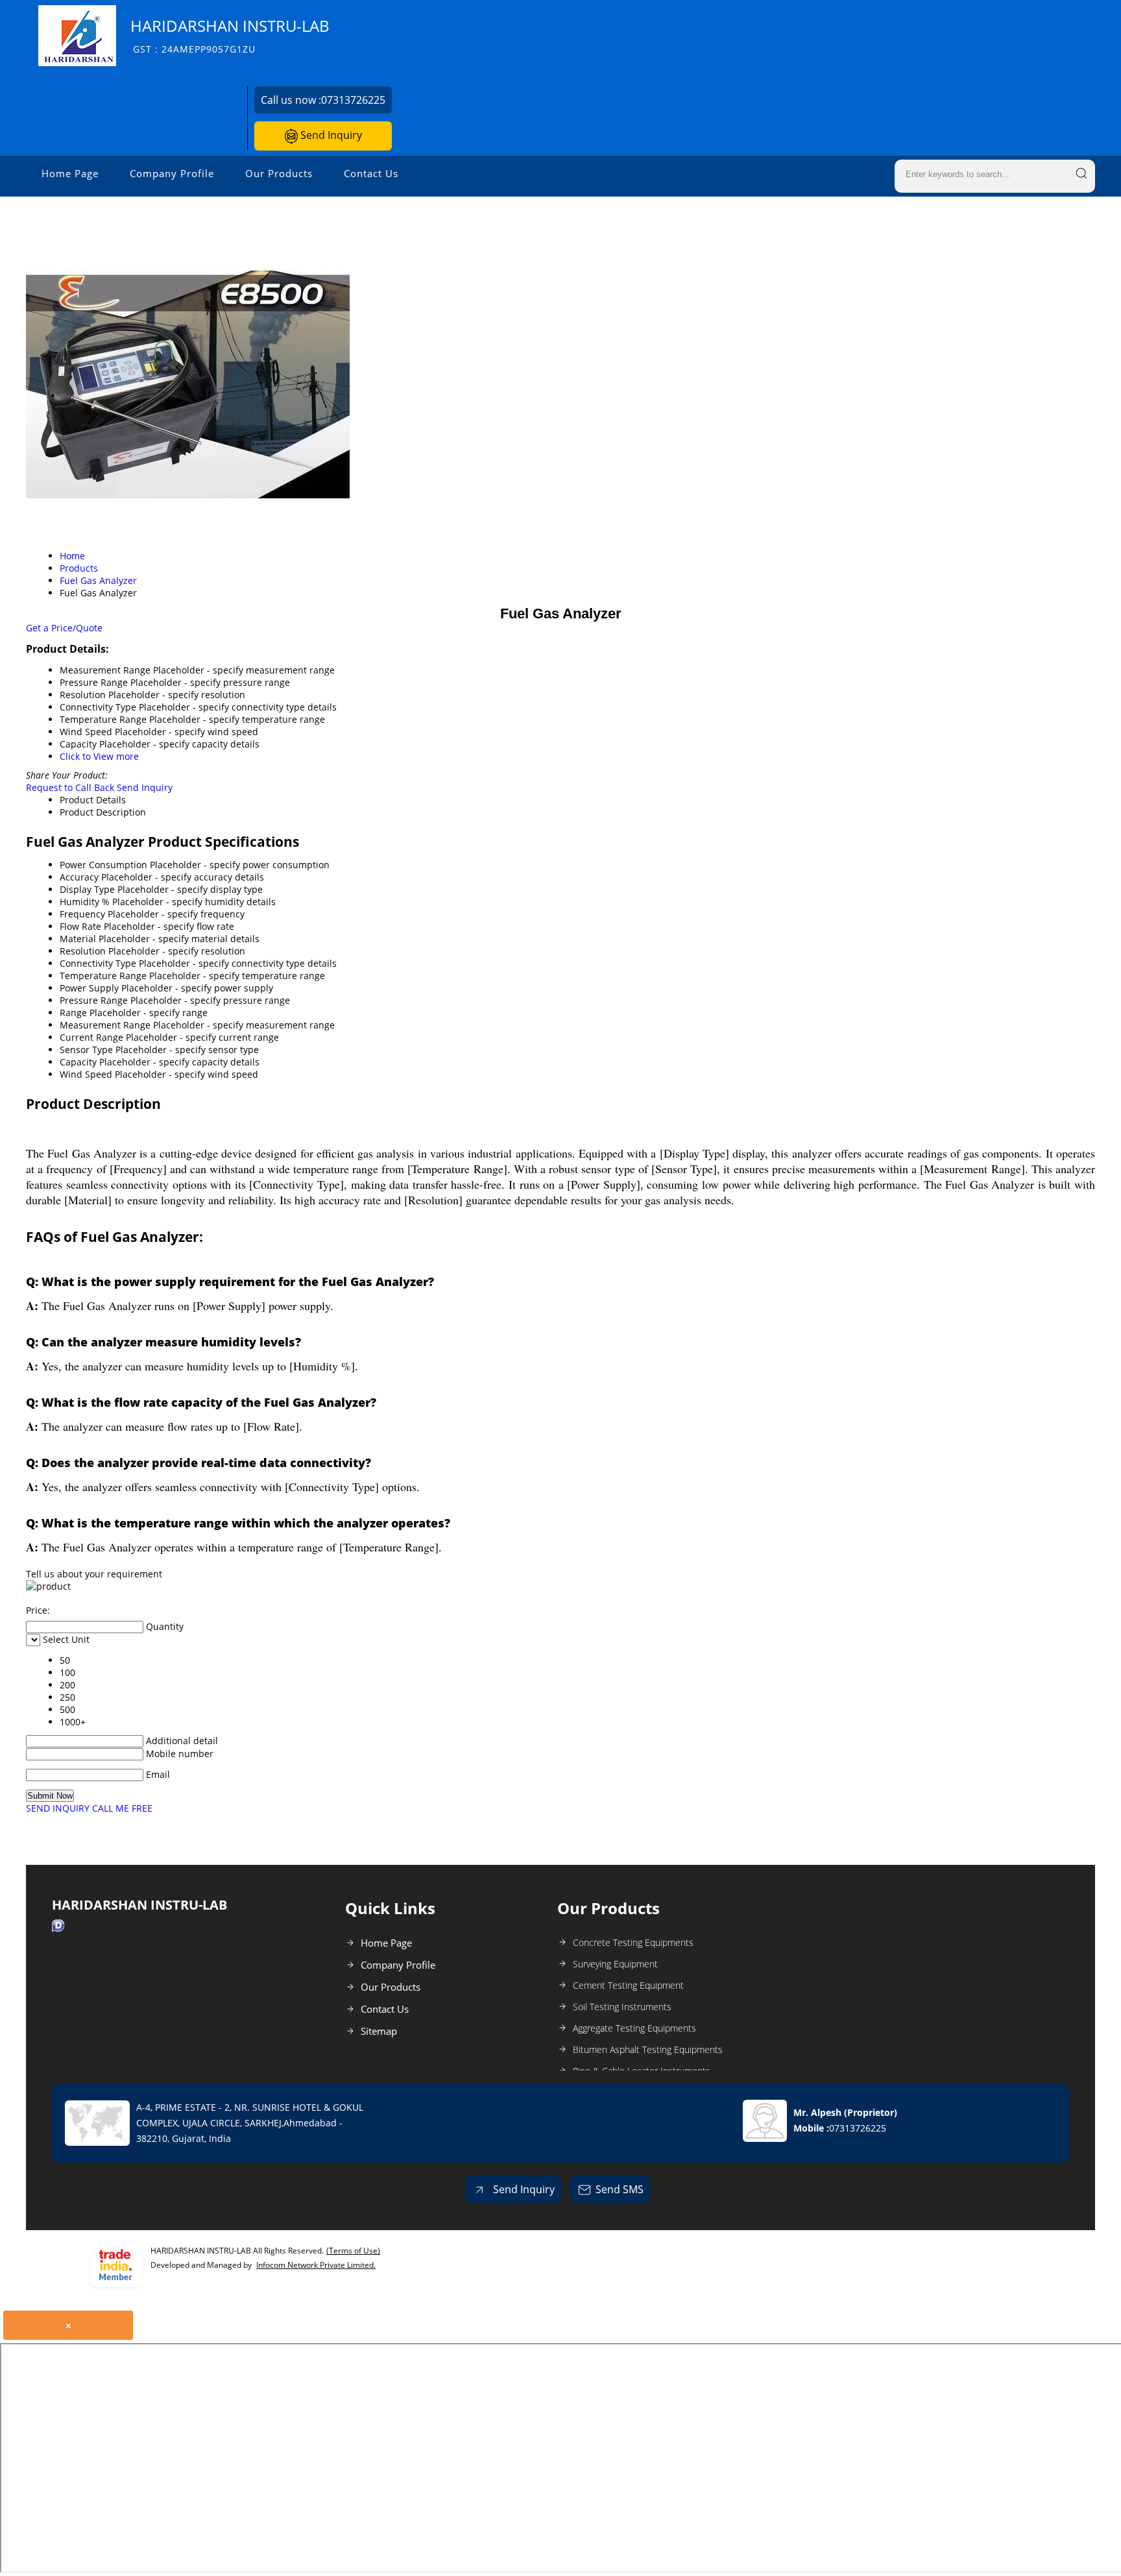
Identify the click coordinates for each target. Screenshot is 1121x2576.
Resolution (83, 951)
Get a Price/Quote (64, 628)
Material (78, 939)
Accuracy (79, 877)
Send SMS (620, 2189)
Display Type (87, 889)
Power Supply (89, 988)
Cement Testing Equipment (628, 1985)
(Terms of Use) (353, 2251)
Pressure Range (94, 1000)
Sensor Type (86, 1050)
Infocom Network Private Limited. (316, 2265)
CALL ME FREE (122, 1808)
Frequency (82, 914)
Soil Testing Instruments (622, 2007)
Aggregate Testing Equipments (634, 2028)
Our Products (279, 173)
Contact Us (371, 173)
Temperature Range (103, 976)
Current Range (91, 1037)
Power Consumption (103, 865)
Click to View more (99, 756)
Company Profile (172, 173)
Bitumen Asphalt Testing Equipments (648, 2049)
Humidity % (85, 902)
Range (73, 1013)
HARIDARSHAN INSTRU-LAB (230, 35)
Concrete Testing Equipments (633, 1942)
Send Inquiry (330, 135)
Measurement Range (105, 1025)
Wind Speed (86, 1074)
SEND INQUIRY (58, 1808)
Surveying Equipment (615, 1964)
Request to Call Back (70, 787)
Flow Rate (80, 926)
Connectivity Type (98, 963)
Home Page (70, 173)
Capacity (78, 1062)
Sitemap (379, 2031)
